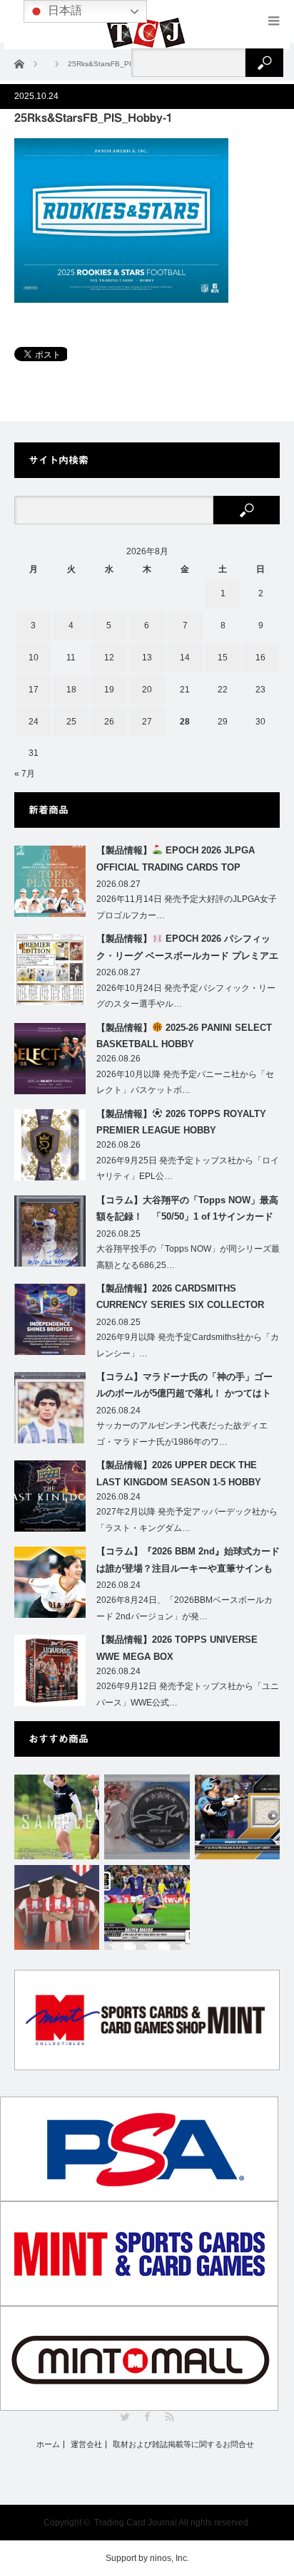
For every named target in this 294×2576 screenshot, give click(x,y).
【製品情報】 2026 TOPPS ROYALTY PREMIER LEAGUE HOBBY (181, 1122)
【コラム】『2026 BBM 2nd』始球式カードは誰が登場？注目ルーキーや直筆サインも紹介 (188, 1562)
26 (109, 722)
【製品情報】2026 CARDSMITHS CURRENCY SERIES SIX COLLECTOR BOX (180, 1299)
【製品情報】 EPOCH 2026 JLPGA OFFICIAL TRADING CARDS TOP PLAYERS (176, 861)
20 (147, 690)
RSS (169, 2417)
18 (71, 690)
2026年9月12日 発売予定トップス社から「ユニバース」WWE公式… (188, 1694)
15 (223, 658)
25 (71, 722)
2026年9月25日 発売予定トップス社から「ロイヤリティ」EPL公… (188, 1169)
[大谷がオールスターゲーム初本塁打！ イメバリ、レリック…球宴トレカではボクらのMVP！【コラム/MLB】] (237, 1817)
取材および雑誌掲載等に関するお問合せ (183, 2445)
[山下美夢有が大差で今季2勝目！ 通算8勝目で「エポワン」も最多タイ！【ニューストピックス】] (57, 1817)
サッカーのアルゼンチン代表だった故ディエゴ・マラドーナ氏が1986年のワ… (182, 1434)
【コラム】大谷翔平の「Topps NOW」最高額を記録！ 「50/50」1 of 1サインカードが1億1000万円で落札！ (187, 1211)
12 (109, 658)
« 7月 (25, 774)
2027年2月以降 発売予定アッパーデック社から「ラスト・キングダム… (187, 1520)
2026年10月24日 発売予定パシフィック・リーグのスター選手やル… (186, 996)
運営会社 (86, 2445)
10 (34, 658)
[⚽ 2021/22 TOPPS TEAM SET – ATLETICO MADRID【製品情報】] (57, 1907)
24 (34, 722)
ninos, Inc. (169, 2558)
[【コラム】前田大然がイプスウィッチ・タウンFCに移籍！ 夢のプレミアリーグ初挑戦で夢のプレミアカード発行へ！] (147, 1907)
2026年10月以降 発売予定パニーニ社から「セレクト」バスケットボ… (185, 1082)
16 (260, 658)
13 (147, 658)
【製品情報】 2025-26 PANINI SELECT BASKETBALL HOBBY (184, 1036)
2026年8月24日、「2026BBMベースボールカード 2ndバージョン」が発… (184, 1608)
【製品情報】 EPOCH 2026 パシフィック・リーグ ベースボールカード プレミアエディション (187, 950)
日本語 (64, 10)
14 (185, 658)
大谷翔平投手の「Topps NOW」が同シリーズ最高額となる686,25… (188, 1257)
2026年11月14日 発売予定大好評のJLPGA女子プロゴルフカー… (187, 907)
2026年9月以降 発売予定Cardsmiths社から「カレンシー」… (188, 1345)
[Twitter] (125, 2417)
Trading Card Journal (136, 2523)
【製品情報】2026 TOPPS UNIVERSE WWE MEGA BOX (177, 1648)
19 (109, 690)
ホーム (48, 2445)
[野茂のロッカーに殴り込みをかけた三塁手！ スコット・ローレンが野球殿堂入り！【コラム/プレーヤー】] (147, 1817)
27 (147, 722)
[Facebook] (147, 2417)
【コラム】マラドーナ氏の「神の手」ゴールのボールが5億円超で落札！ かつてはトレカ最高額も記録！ (184, 1388)
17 (34, 690)
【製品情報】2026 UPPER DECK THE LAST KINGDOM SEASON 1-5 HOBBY (179, 1473)
